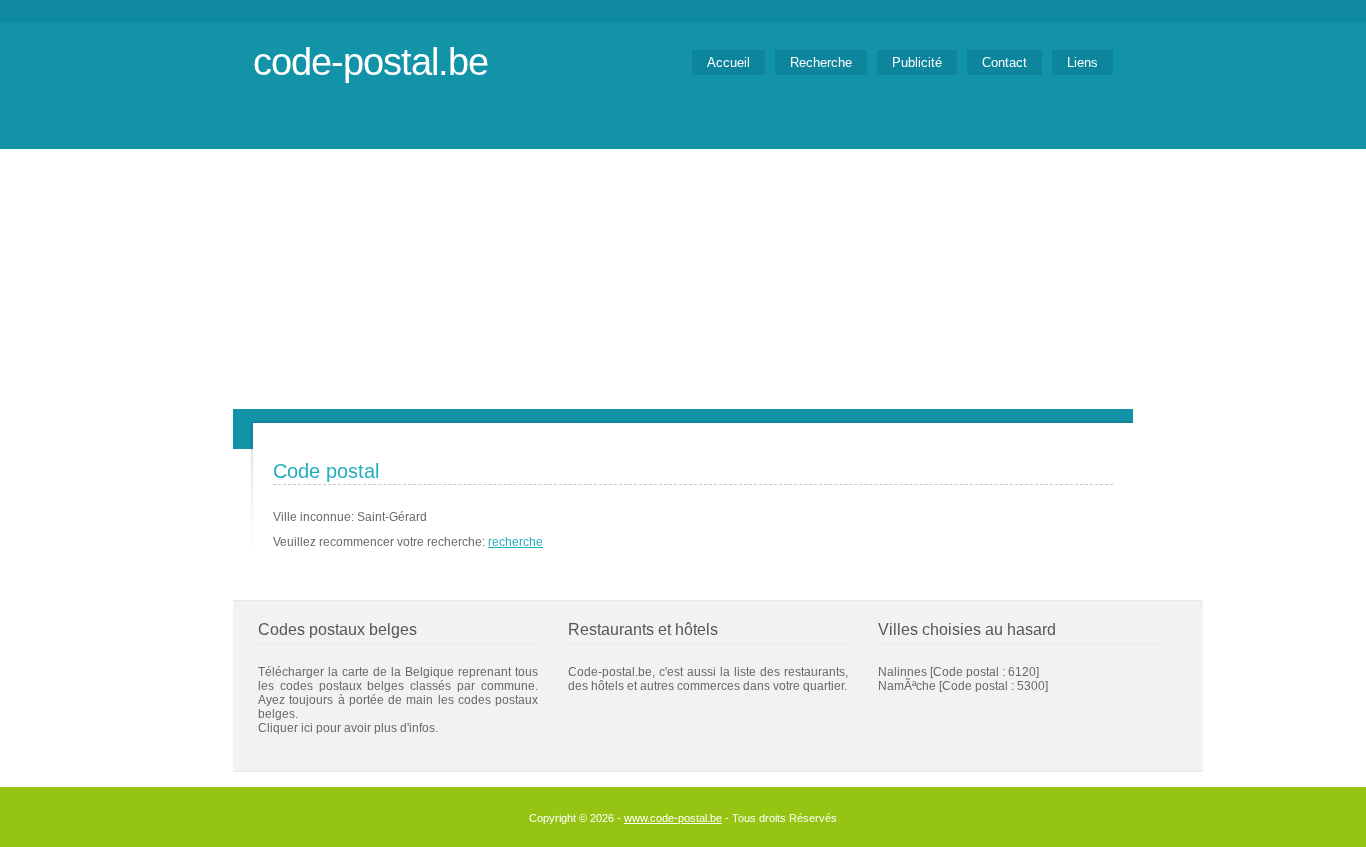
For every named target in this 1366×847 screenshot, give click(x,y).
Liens (1082, 62)
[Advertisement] (683, 259)
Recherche (821, 62)
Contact (1004, 62)
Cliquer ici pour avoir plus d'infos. (348, 728)
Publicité (917, 62)
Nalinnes (902, 672)
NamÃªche (907, 686)
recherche (515, 542)
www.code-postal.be (673, 818)
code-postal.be (370, 61)
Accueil (728, 62)
